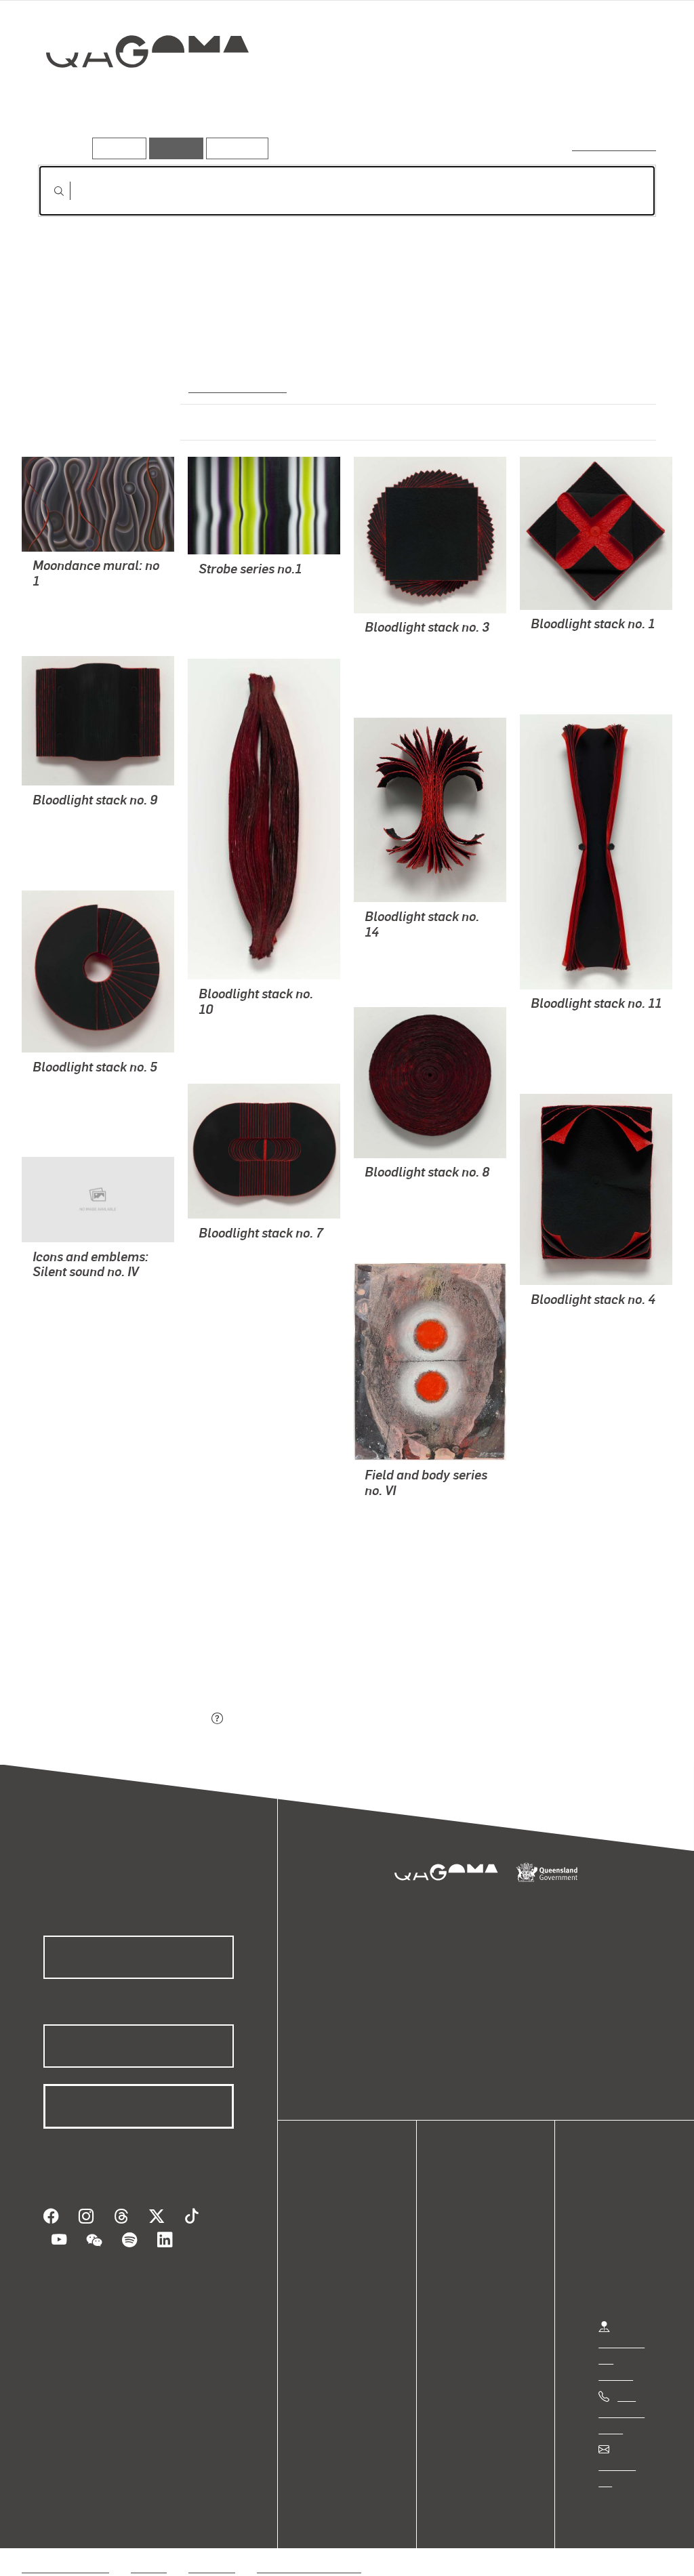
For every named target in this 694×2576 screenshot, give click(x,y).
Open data (345, 2224)
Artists (556, 100)
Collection (138, 95)
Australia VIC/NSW (236, 386)
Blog (332, 2289)
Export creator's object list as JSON (123, 1719)
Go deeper (625, 100)
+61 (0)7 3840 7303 (621, 2412)
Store (334, 2273)
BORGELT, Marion (75, 601)
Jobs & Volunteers (65, 2551)
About (335, 2305)
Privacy (148, 2551)
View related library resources (109, 1643)
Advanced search (615, 145)
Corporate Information (308, 2551)
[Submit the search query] (48, 191)
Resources (234, 148)
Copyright (211, 2551)
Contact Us (624, 2465)
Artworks (489, 100)
